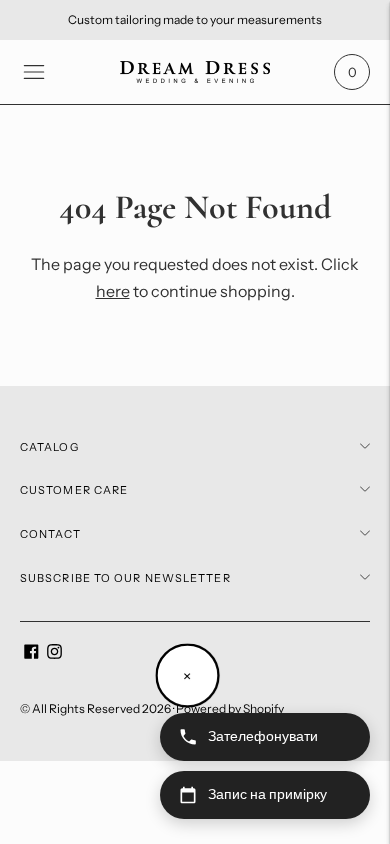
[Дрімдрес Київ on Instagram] (54, 654)
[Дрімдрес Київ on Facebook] (31, 654)
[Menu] (34, 72)
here (113, 291)
